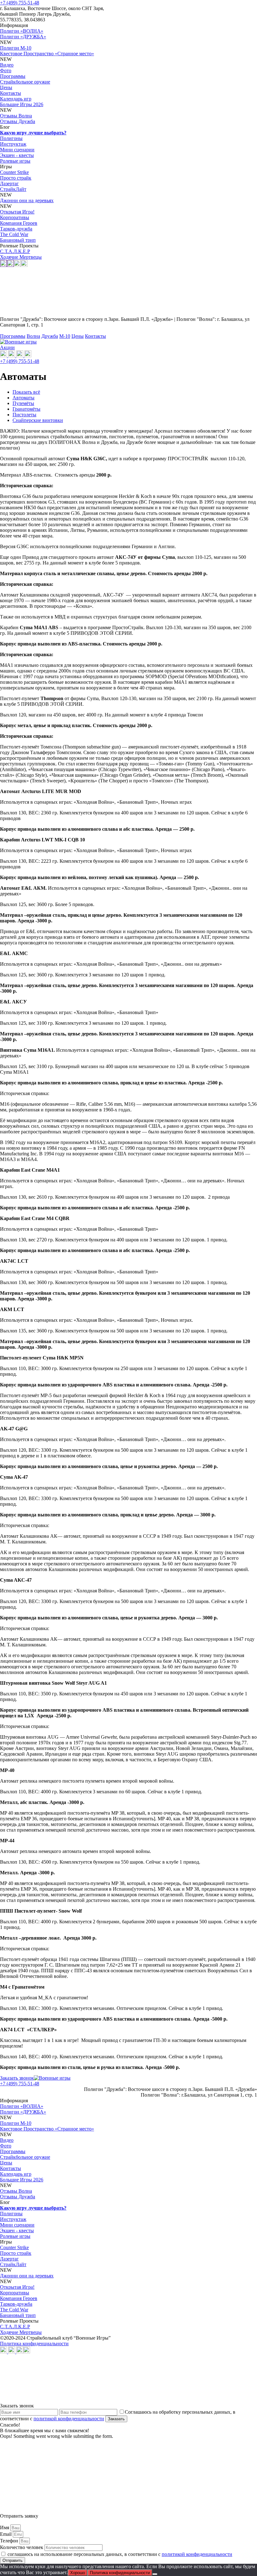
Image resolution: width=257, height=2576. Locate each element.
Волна (33, 336)
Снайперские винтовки (38, 420)
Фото (6, 70)
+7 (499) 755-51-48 (20, 3)
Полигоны (11, 138)
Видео (7, 65)
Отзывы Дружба (18, 121)
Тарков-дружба (16, 229)
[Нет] (155, 2574)
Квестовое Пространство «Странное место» (47, 54)
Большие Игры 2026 (22, 104)
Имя (5, 2527)
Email (6, 2534)
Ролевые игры (15, 161)
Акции (7, 347)
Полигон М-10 (16, 48)
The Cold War (14, 234)
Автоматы (24, 398)
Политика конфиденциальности (34, 2344)
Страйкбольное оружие (25, 82)
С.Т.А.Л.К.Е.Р (15, 251)
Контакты (10, 93)
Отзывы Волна (16, 116)
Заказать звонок (17, 2078)
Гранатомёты (26, 409)
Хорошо (78, 2573)
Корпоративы (15, 217)
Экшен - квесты (17, 155)
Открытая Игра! (17, 212)
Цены (6, 87)
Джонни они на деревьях (27, 200)
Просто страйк (16, 178)
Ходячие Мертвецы (21, 257)
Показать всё (26, 392)
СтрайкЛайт (13, 189)
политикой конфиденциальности (69, 2419)
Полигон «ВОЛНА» (22, 31)
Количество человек (22, 2547)
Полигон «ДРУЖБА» (23, 37)
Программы (13, 76)
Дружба (50, 336)
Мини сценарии (17, 150)
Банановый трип (18, 240)
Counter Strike (14, 172)
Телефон (10, 2541)
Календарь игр (16, 99)
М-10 (65, 336)
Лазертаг (9, 184)
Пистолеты (24, 415)
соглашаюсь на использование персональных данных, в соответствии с (120, 2554)
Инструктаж (13, 144)
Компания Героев (19, 223)
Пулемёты (23, 403)
